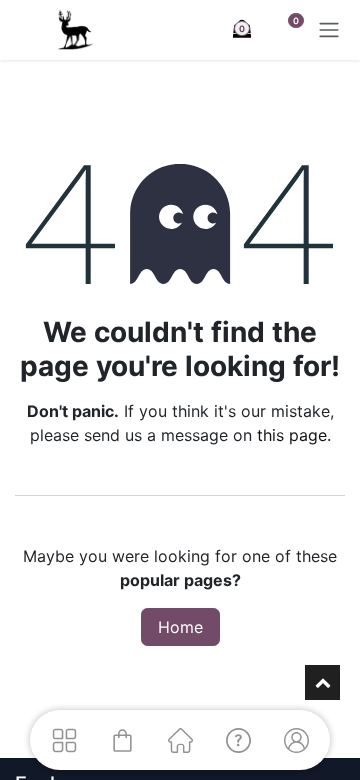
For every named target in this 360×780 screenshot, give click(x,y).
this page (292, 435)
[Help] (238, 740)
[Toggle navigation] (329, 30)
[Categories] (64, 740)
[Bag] (122, 740)
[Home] (180, 740)
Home (180, 627)
